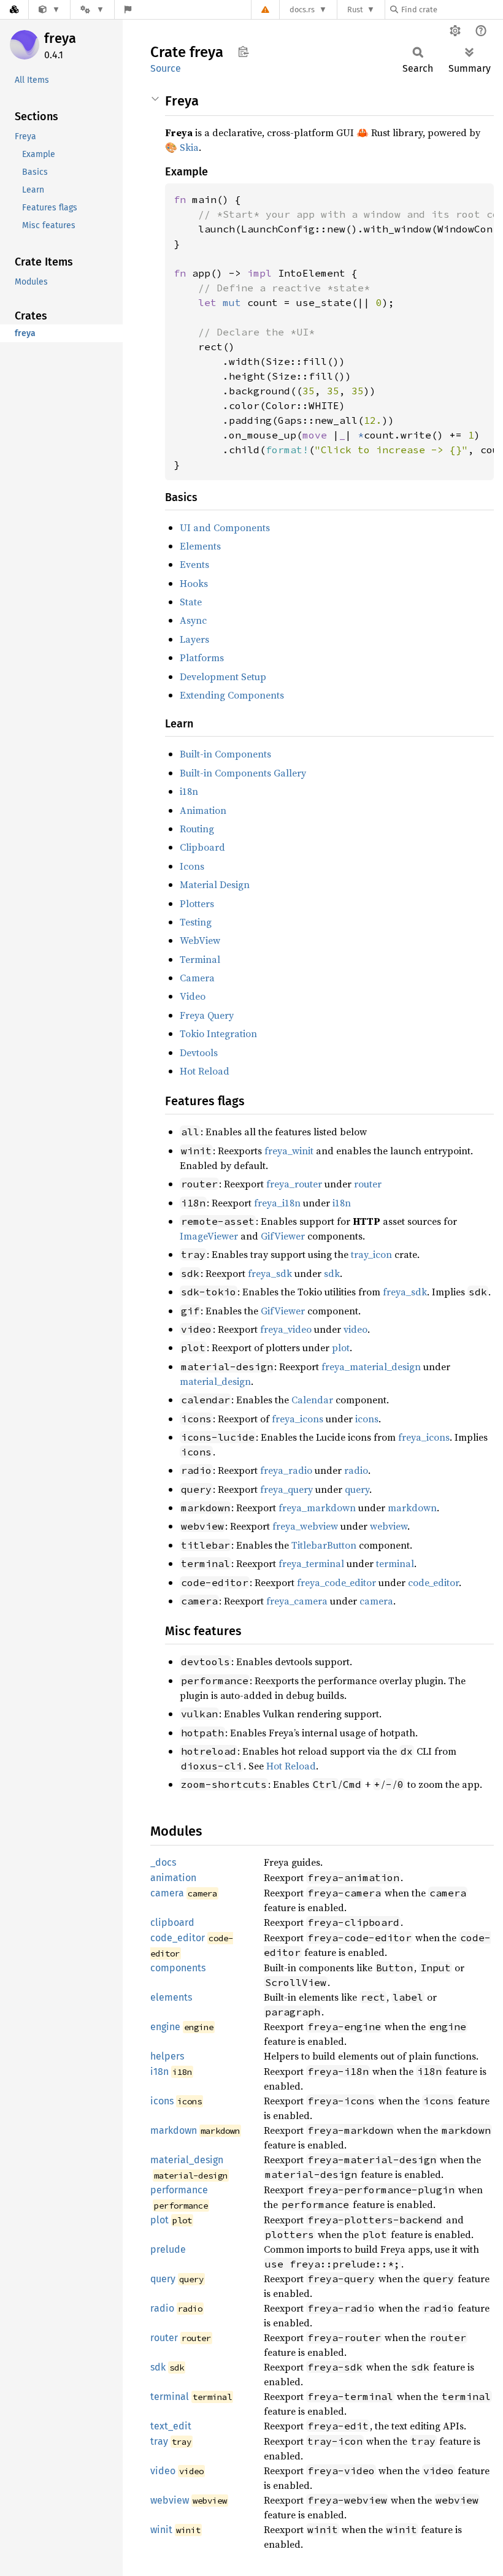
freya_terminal (311, 1563)
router (368, 1184)
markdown (412, 1508)
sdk (332, 1273)
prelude (168, 2249)
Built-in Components (225, 754)
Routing (197, 829)
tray (159, 2441)
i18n (189, 791)
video (355, 1329)
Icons (192, 866)
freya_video (286, 1329)
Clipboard (202, 847)
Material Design (215, 884)
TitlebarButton (324, 1545)
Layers (194, 639)
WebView (200, 940)
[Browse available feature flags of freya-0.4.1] (128, 10)
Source (166, 68)
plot (341, 1347)
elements (171, 1997)
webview (389, 1526)
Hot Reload (205, 1071)
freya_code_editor (336, 1582)
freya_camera (297, 1601)
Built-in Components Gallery (243, 773)
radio (356, 1470)
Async (193, 620)
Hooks (194, 583)
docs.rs (302, 10)
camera (376, 1601)
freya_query (286, 1489)
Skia (189, 147)
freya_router (294, 1184)
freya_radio (286, 1470)
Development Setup (223, 677)
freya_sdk (270, 1273)
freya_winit (289, 1151)
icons (367, 1419)
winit (161, 2530)
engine (165, 2027)
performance (179, 2190)
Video (193, 996)
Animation (203, 810)
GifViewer (283, 1236)
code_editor (433, 1582)
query (357, 1489)
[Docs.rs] (14, 10)
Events (194, 564)
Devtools (199, 1052)
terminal (395, 1563)
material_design (215, 1381)
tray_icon (371, 1254)
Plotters (197, 903)
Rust (355, 10)
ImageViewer (209, 1236)
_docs (163, 1862)
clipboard (172, 1922)
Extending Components (232, 695)
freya (60, 38)
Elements (200, 546)
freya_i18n (277, 1203)
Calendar (312, 1400)
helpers (167, 2056)
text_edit (171, 2426)
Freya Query (207, 1015)
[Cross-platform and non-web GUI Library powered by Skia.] (49, 10)
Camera (197, 978)
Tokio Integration (218, 1033)
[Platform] (92, 10)
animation (173, 1878)
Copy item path (243, 52)
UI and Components (225, 527)
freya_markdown (317, 1508)
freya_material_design (371, 1367)
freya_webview (305, 1526)
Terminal (200, 959)
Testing (196, 922)
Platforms (202, 657)
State (191, 602)
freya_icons (298, 1419)
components (178, 1968)
